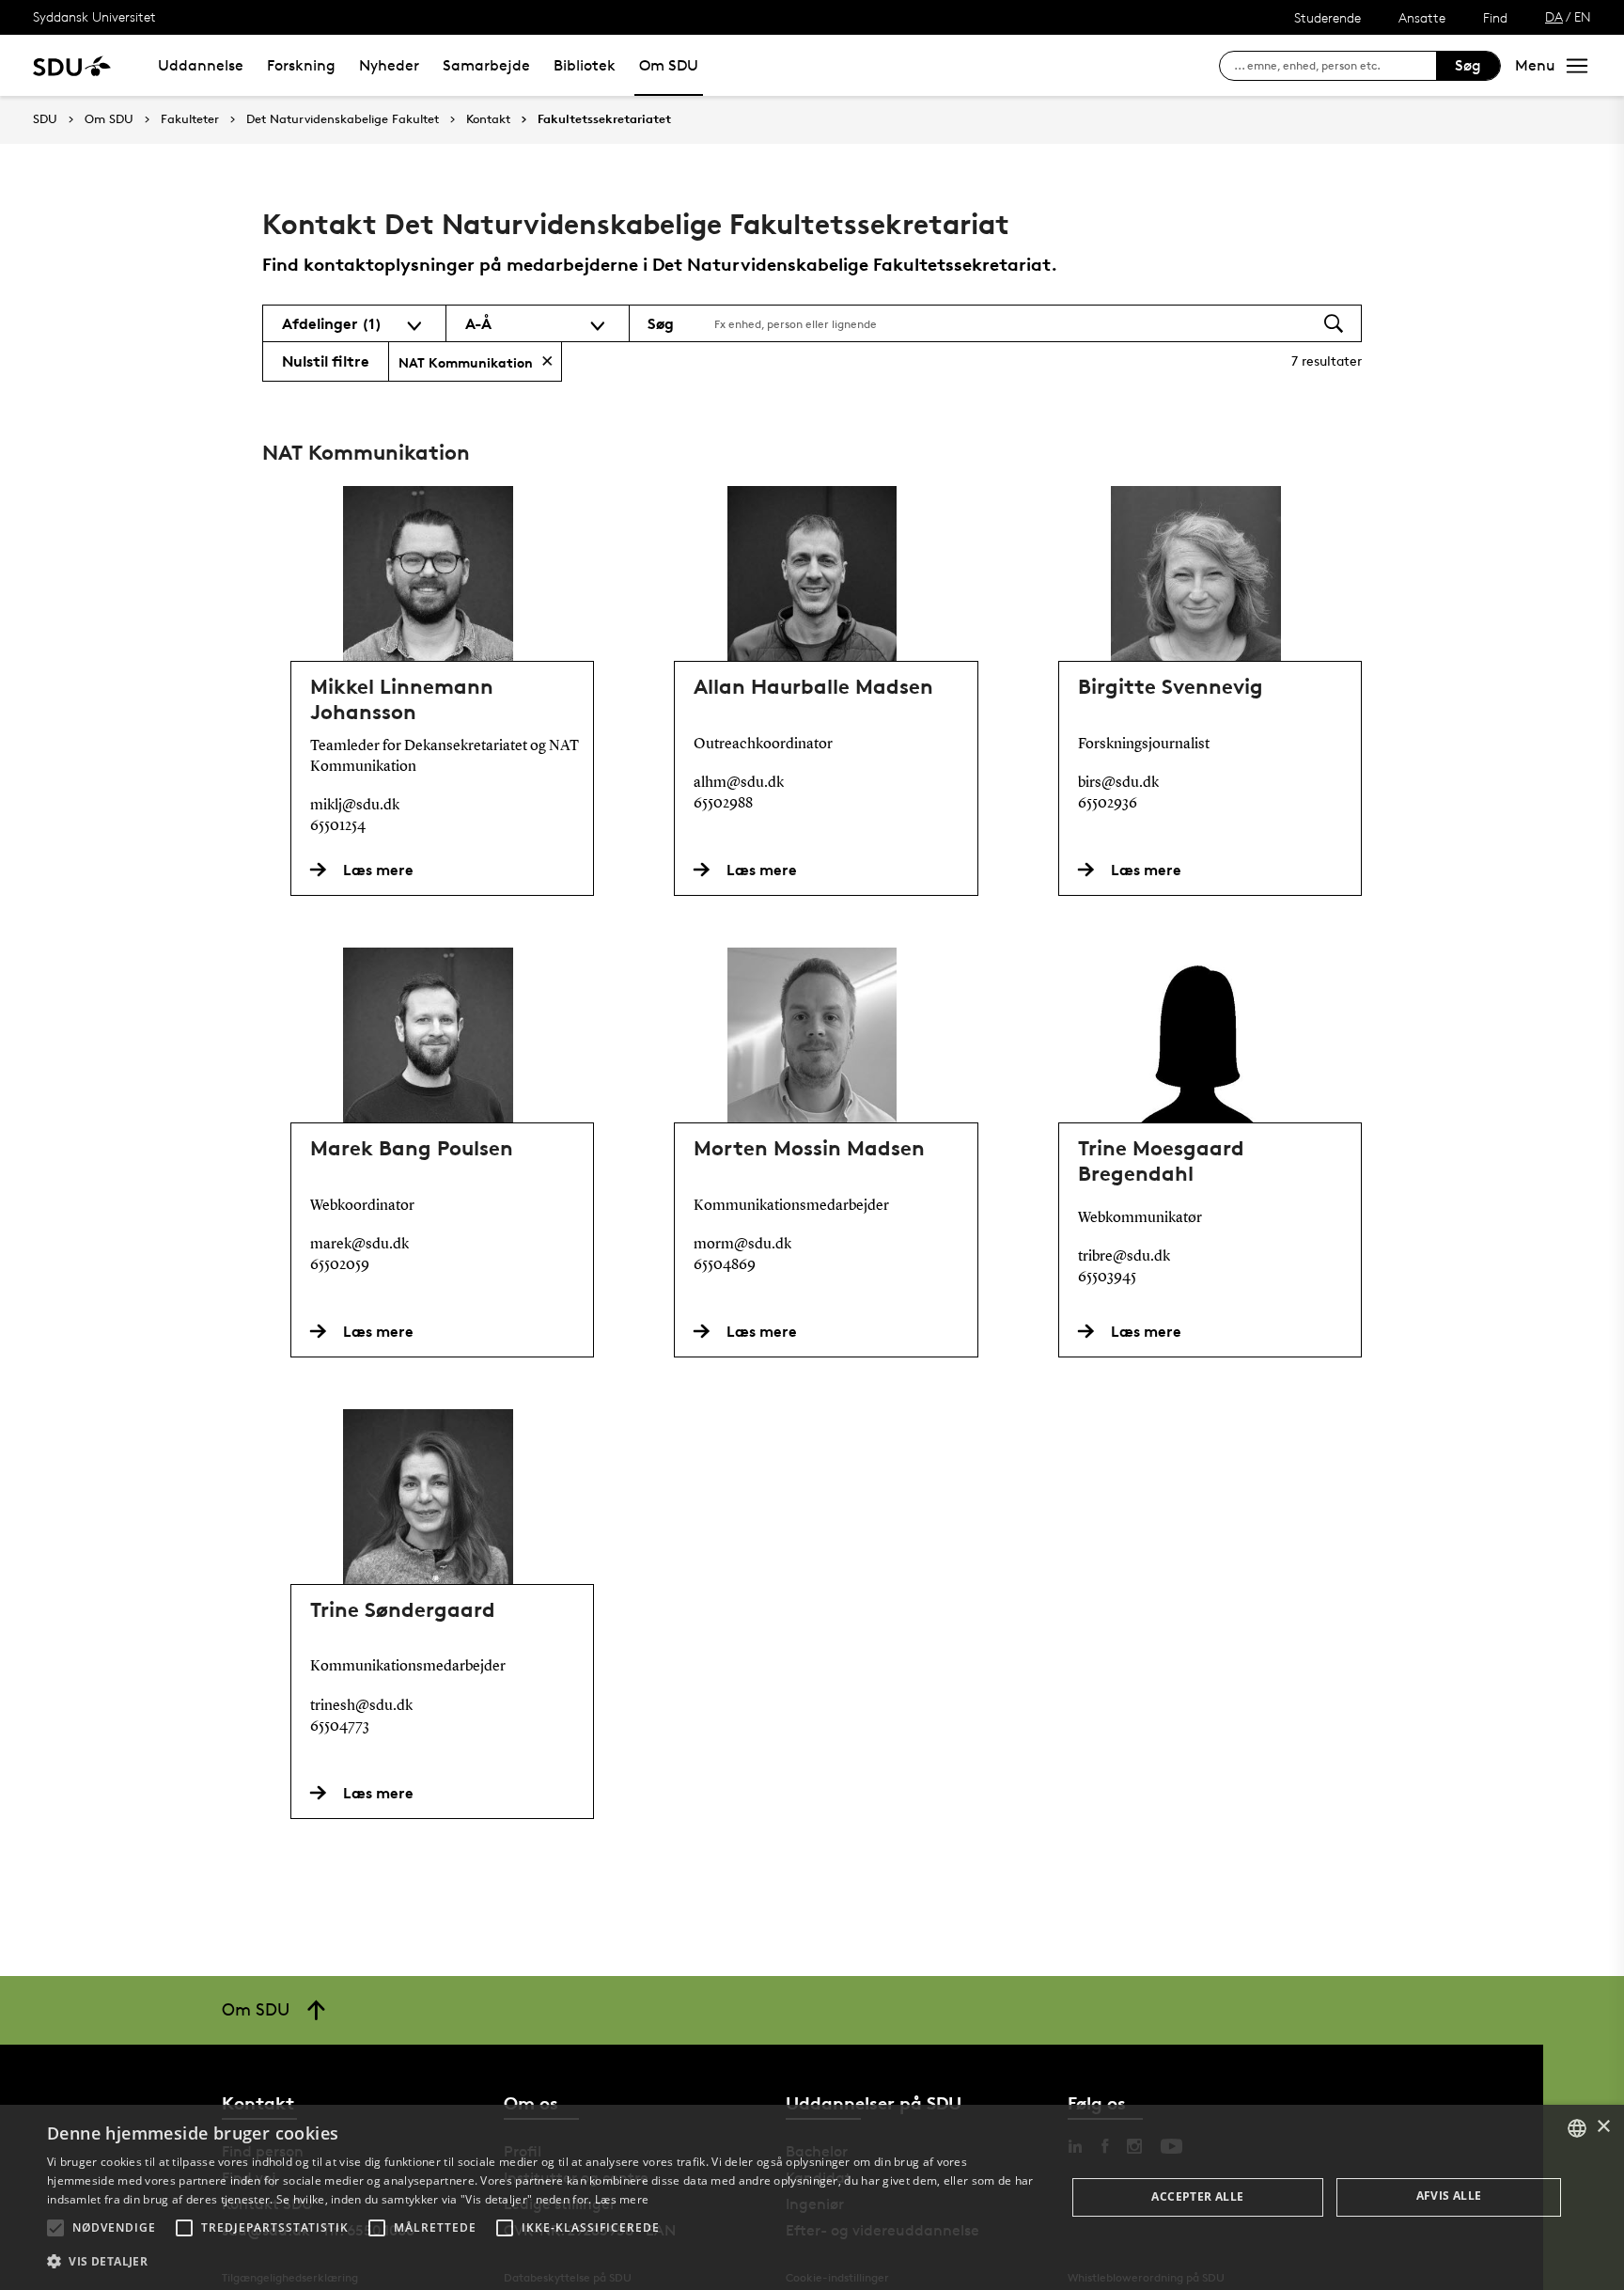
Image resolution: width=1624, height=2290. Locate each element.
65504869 (725, 1265)
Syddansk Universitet (94, 16)
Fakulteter (190, 119)
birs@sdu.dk (1118, 783)
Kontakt (488, 119)
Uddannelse (201, 65)
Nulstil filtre (326, 361)
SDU (45, 119)
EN (1583, 16)
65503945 (1107, 1278)
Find (1495, 17)
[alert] (812, 2197)
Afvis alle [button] (1449, 2196)
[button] (55, 2228)
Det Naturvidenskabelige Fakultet (343, 119)
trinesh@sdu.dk (361, 1706)
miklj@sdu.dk (355, 806)
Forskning (301, 65)
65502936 (1108, 804)
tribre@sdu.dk (1124, 1257)
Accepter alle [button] (1197, 2196)
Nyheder (389, 65)
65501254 (338, 826)
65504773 (340, 1727)
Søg (1468, 65)
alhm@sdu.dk (739, 783)
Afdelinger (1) (332, 323)
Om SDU (669, 65)
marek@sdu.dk (359, 1245)
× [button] (1603, 2127)
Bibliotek (585, 65)
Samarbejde (486, 65)
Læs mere (622, 2199)
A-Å (478, 323)
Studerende (1327, 17)
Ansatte (1422, 17)
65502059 (340, 1265)
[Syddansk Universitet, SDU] (72, 65)
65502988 (723, 804)
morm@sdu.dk (742, 1245)
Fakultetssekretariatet (604, 119)
